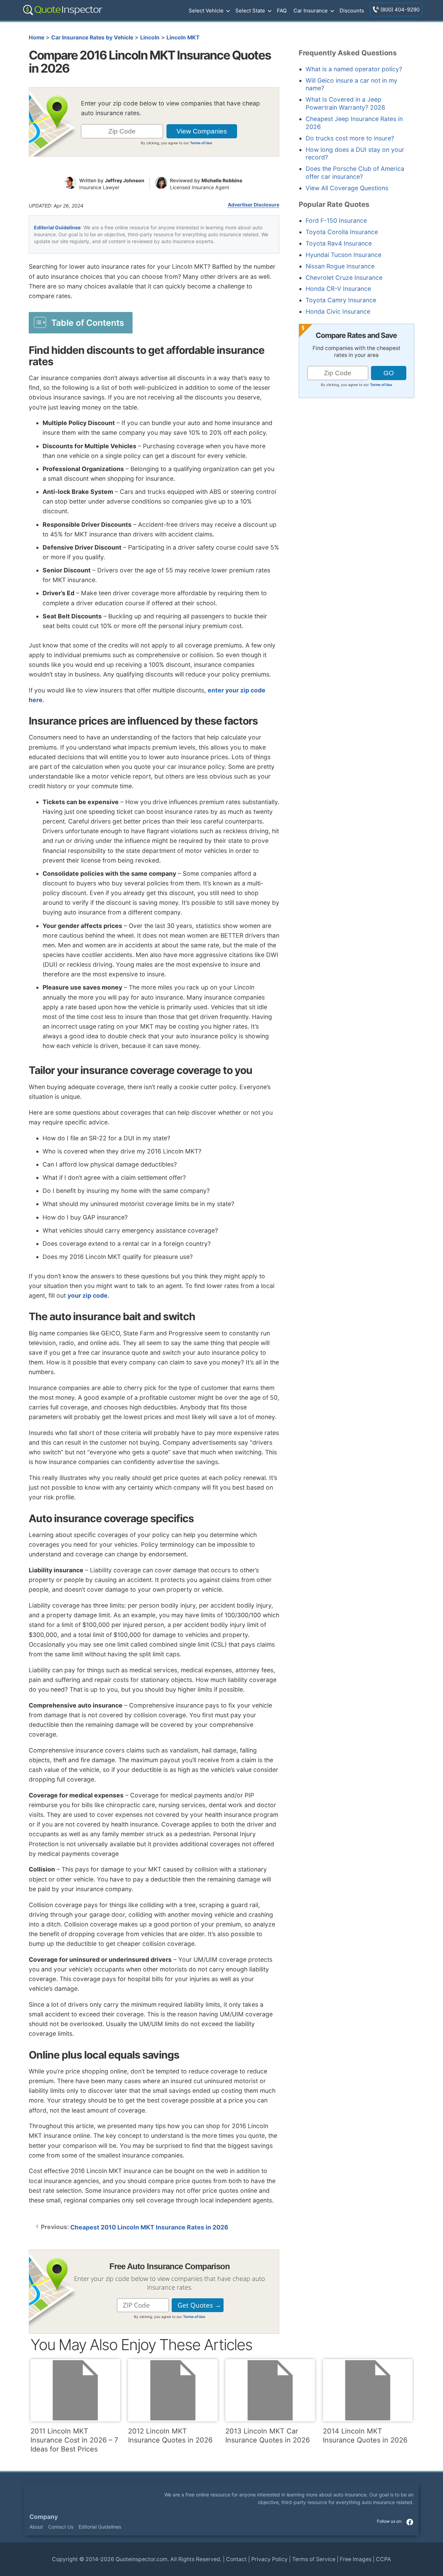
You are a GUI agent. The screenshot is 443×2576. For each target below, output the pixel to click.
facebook (410, 2522)
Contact (236, 2559)
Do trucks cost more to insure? (350, 138)
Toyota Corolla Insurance (342, 232)
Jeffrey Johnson (125, 180)
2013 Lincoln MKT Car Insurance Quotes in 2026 (268, 2436)
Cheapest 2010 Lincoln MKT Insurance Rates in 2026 (149, 2227)
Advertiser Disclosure (254, 205)
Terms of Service (314, 2559)
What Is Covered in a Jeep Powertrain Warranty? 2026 (345, 103)
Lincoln (150, 38)
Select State (250, 11)
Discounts (352, 11)
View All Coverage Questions (347, 188)
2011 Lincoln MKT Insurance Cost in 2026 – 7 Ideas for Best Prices (74, 2440)
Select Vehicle (206, 11)
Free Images (356, 2559)
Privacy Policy (269, 2559)
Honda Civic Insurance (338, 311)
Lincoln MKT (183, 38)
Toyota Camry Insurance (341, 300)
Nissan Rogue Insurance (340, 266)
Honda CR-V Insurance (338, 289)
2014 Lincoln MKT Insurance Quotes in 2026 (365, 2436)
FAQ (282, 11)
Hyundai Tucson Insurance (343, 255)
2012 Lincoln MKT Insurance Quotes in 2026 (170, 2436)
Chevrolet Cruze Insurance (344, 278)
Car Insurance (311, 11)
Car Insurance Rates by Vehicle (92, 38)
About (36, 2526)
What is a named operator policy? (354, 69)
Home (37, 38)
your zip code (88, 1295)
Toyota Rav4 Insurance (339, 243)
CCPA (383, 2559)
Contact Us (61, 2526)
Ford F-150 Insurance (336, 220)
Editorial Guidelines (57, 227)
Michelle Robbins (222, 180)
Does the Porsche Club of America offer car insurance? (355, 173)
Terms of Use (201, 143)
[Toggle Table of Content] (81, 322)
